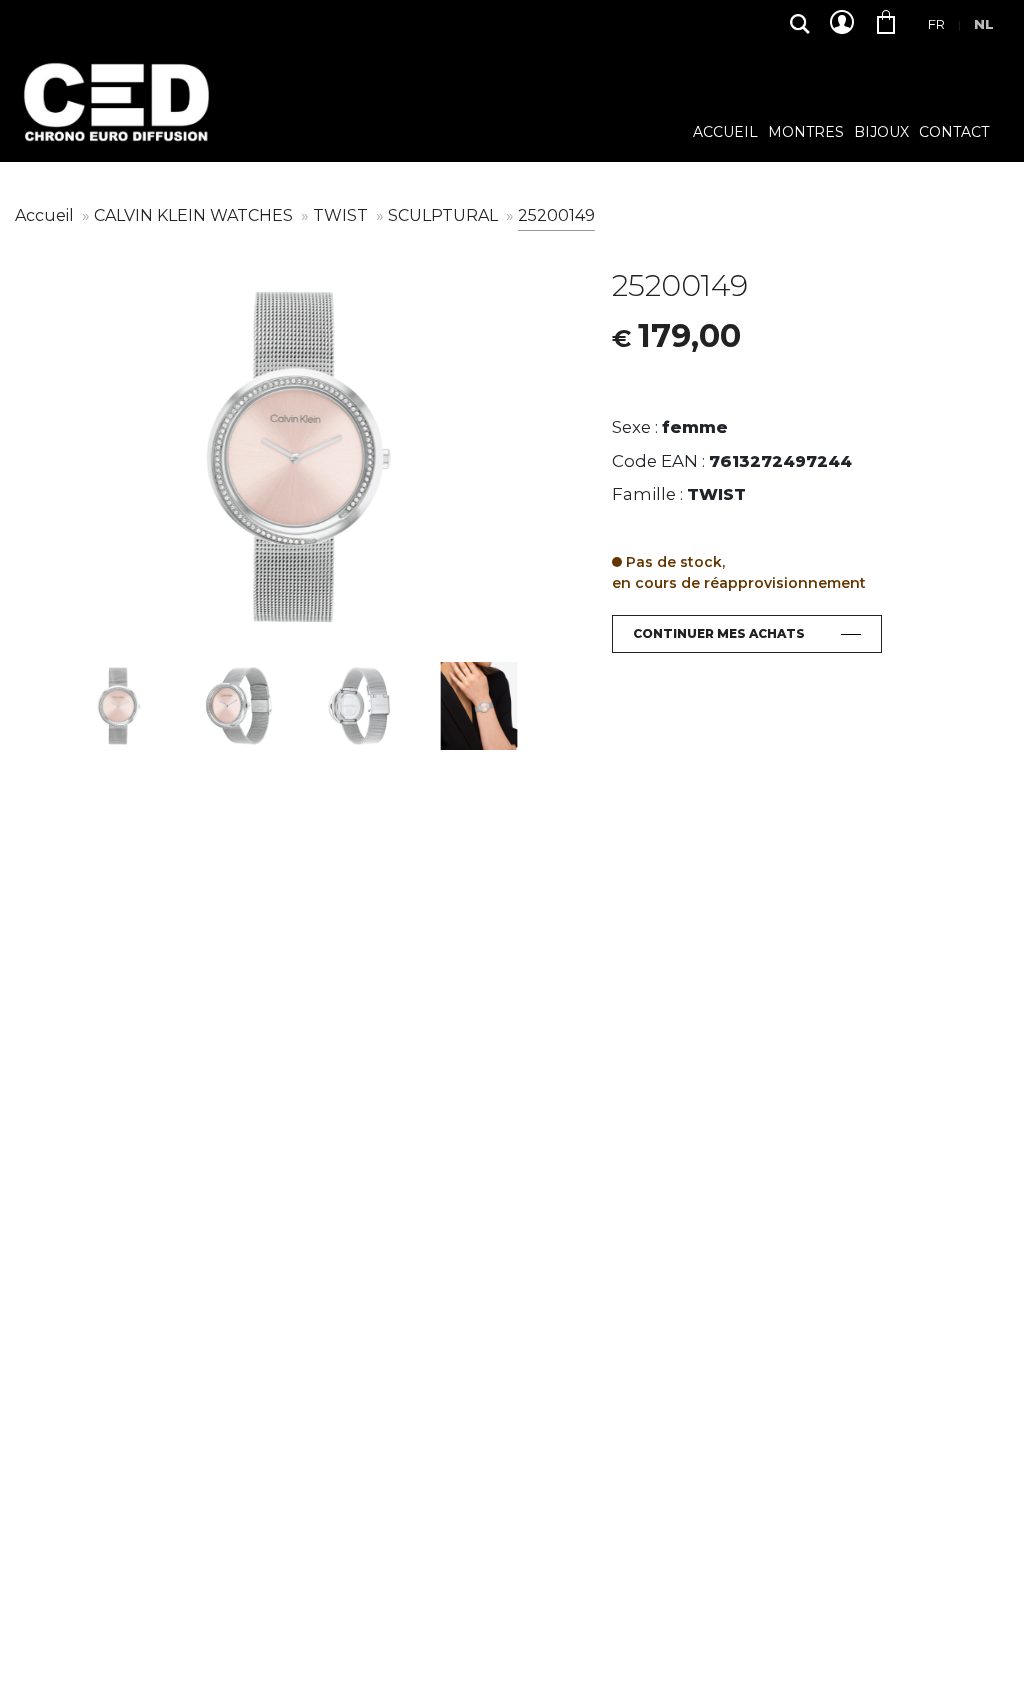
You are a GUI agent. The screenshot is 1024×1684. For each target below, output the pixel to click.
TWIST (342, 215)
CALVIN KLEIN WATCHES (195, 215)
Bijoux (881, 133)
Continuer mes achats (719, 633)
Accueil (725, 133)
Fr (936, 24)
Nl (984, 24)
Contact (954, 133)
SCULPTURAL (445, 215)
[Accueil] (115, 117)
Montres (806, 133)
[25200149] (298, 457)
